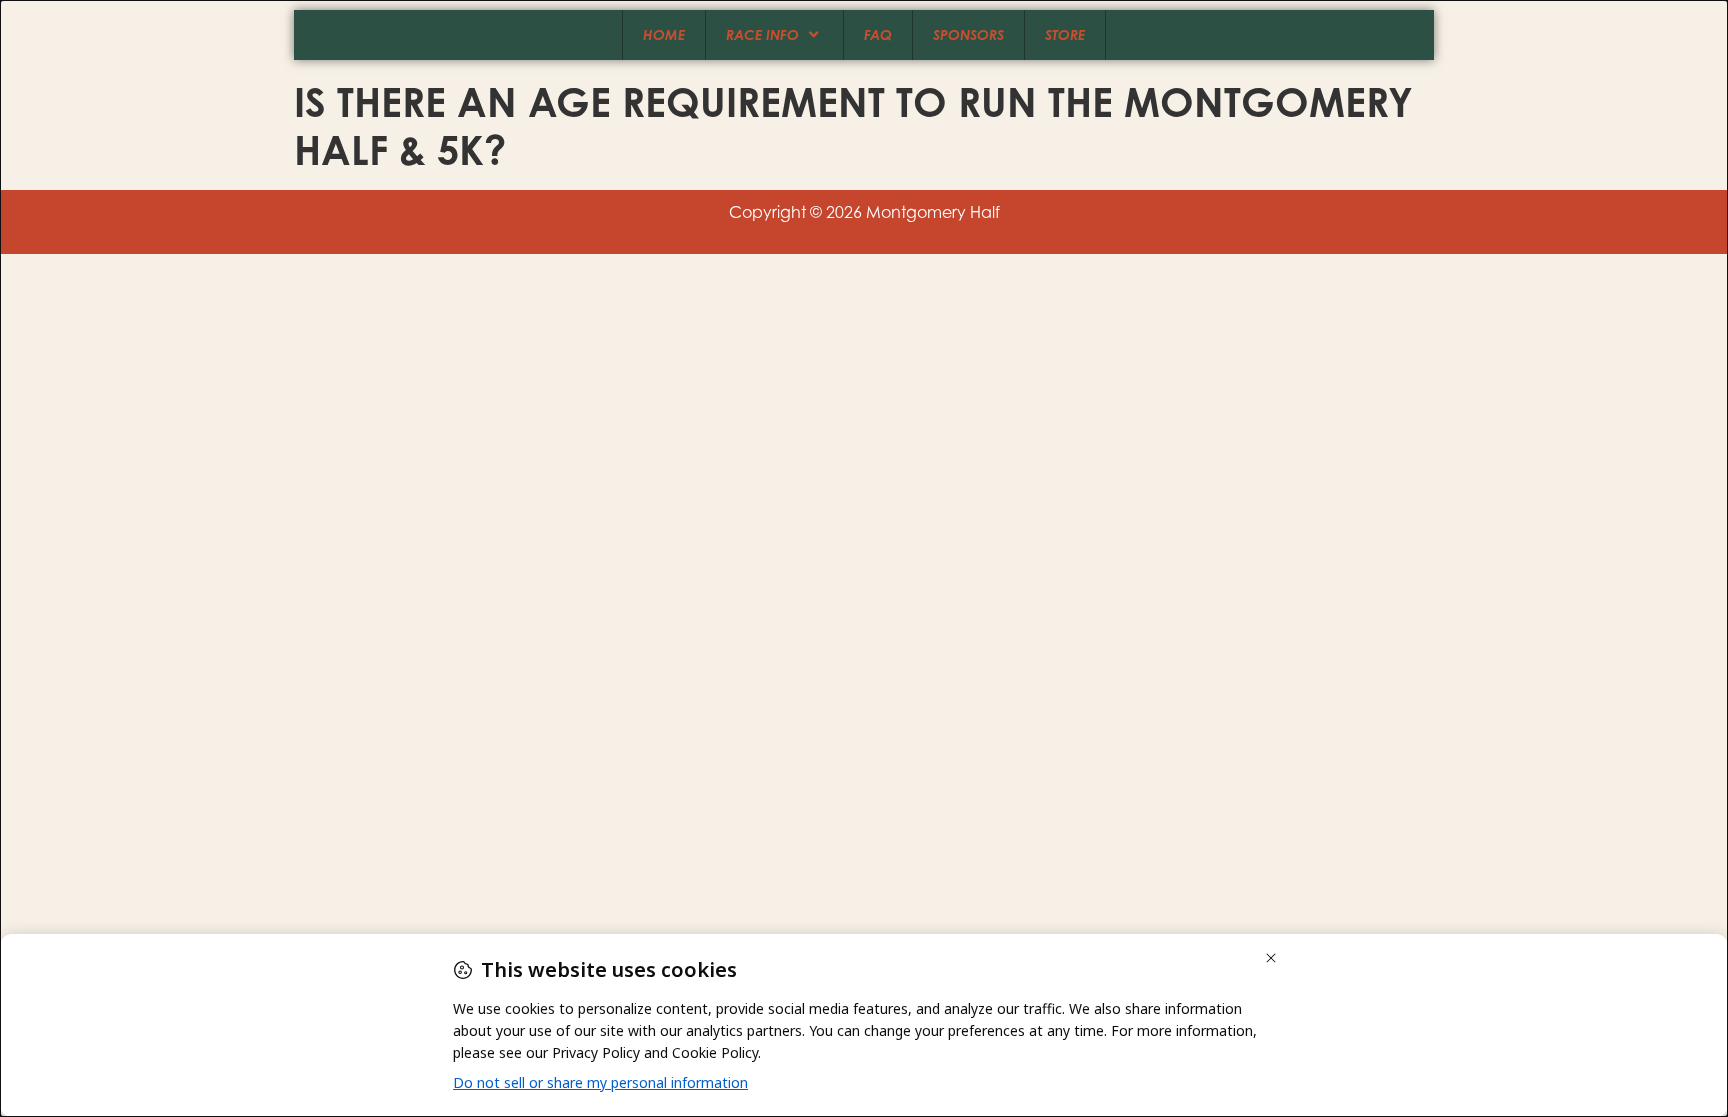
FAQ (878, 34)
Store (1065, 34)
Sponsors (968, 34)
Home (664, 34)
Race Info (762, 34)
